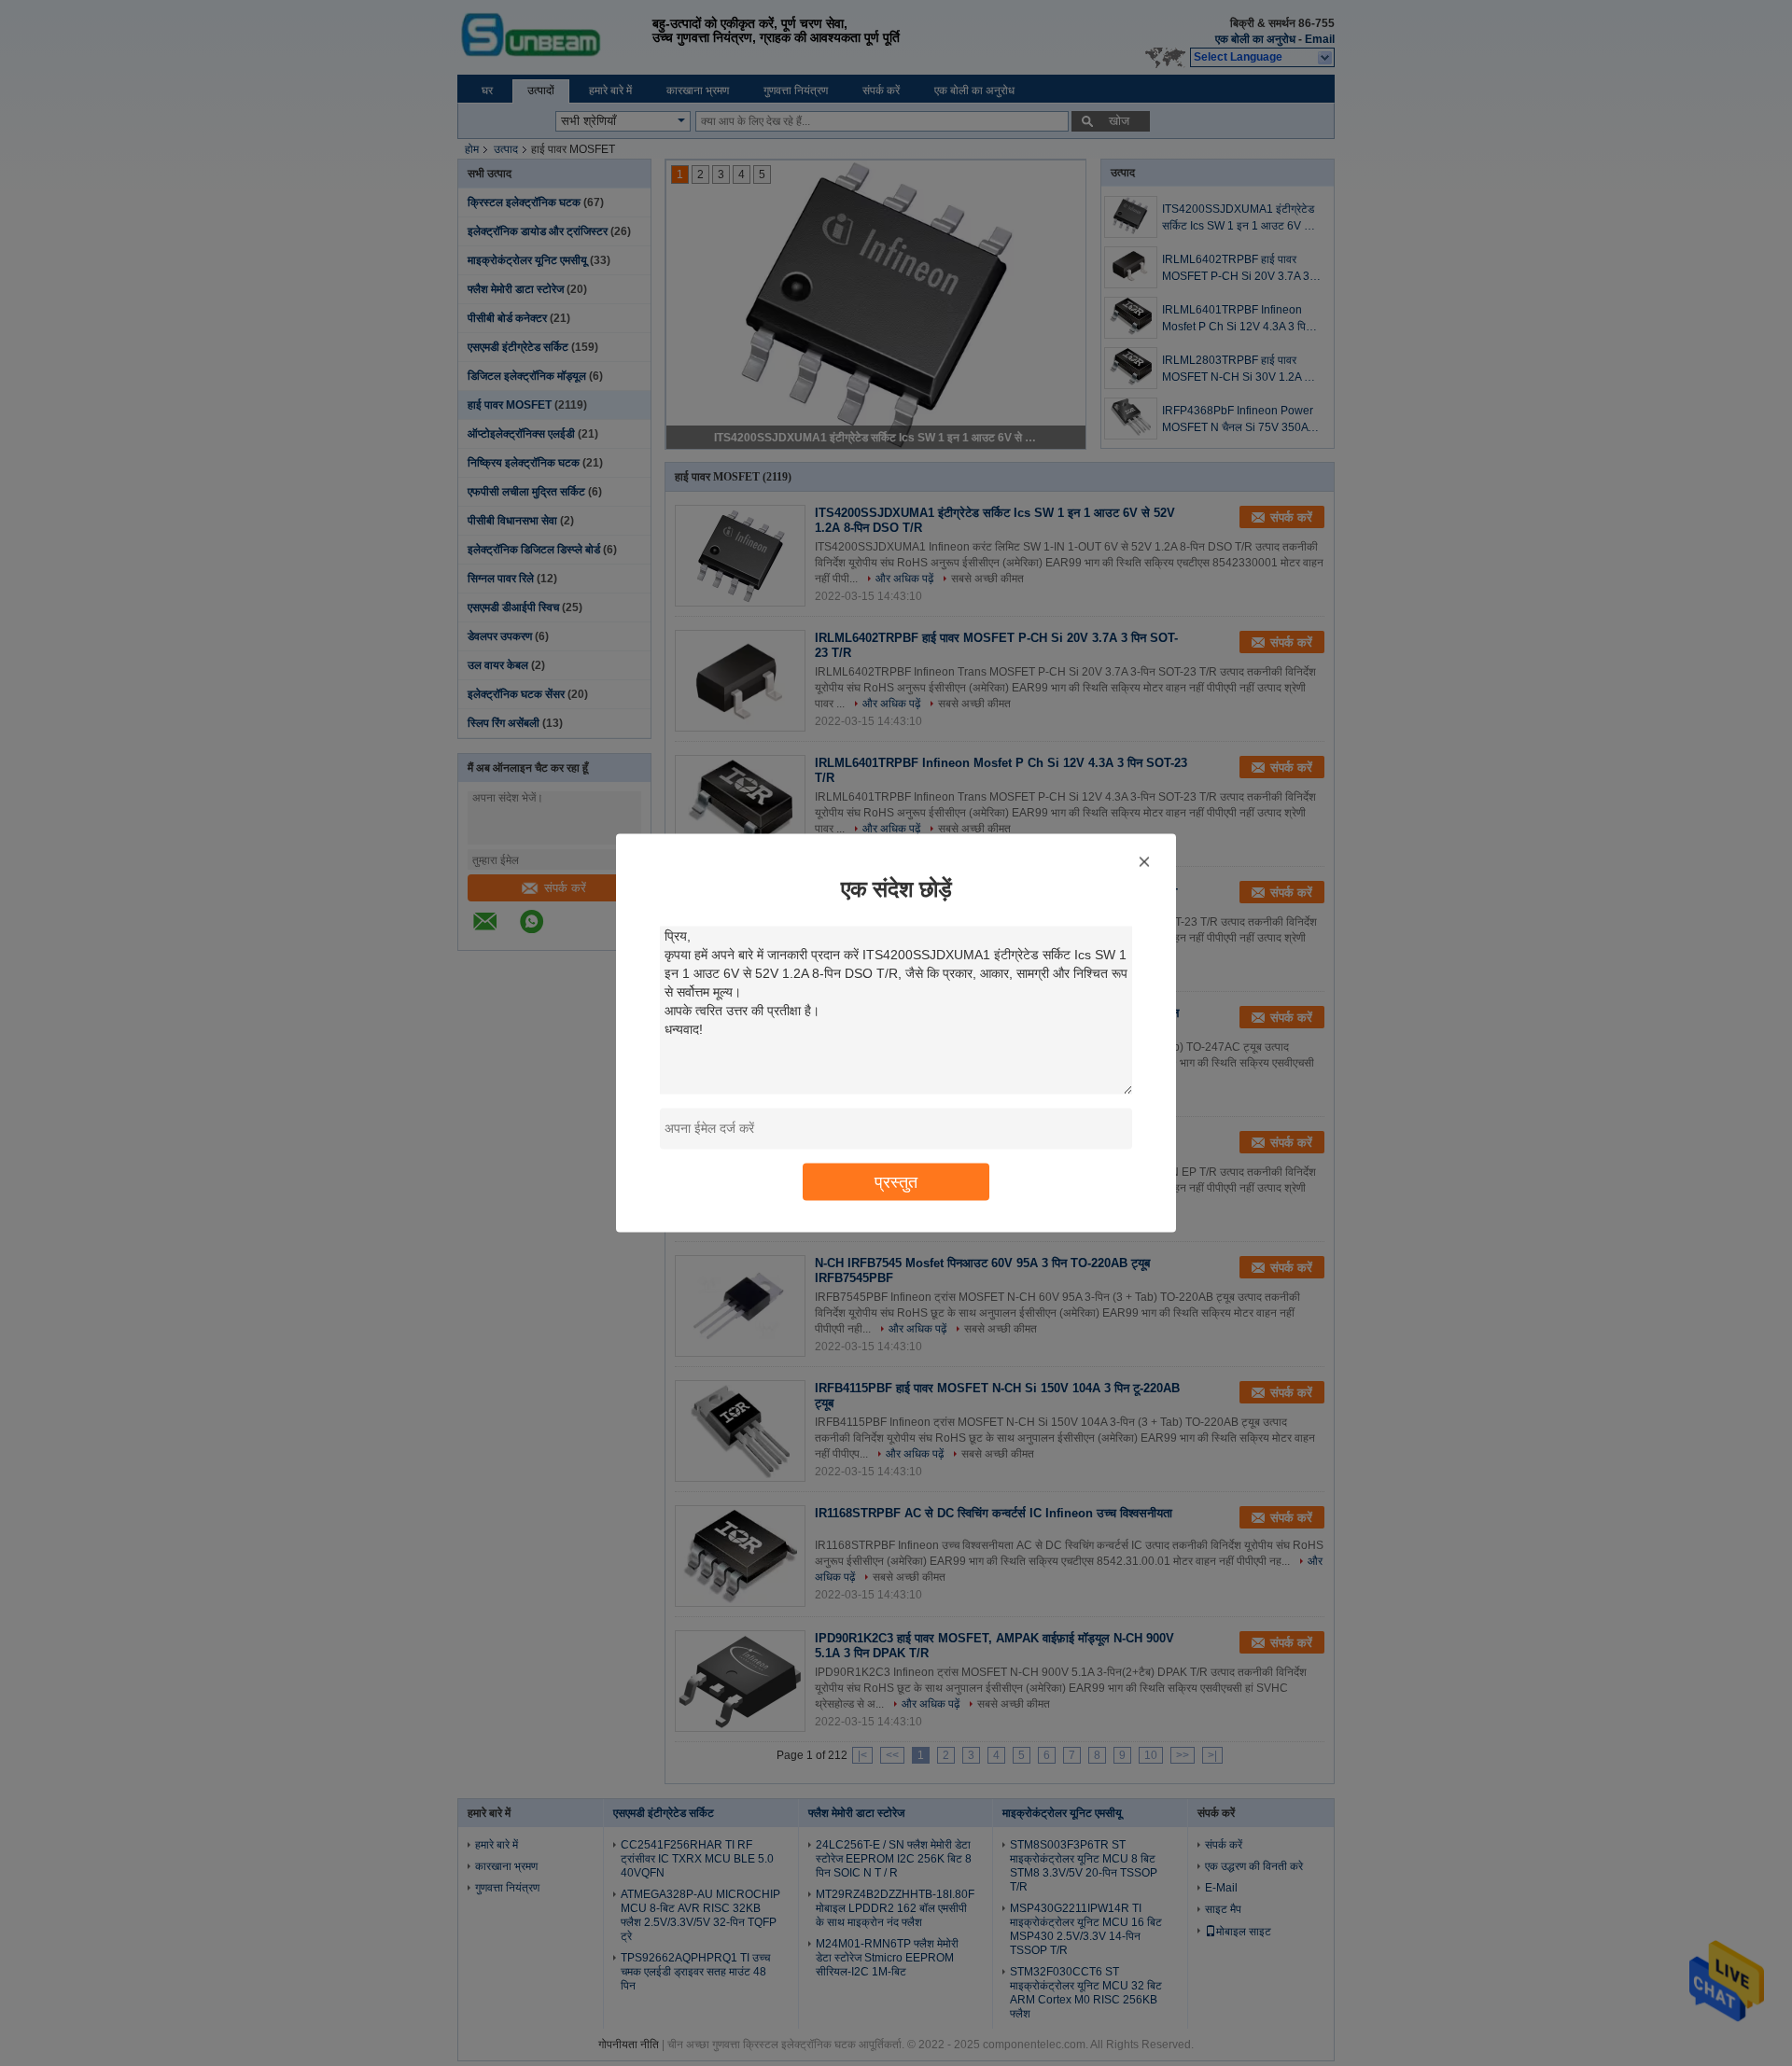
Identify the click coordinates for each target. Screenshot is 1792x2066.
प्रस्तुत (896, 1182)
